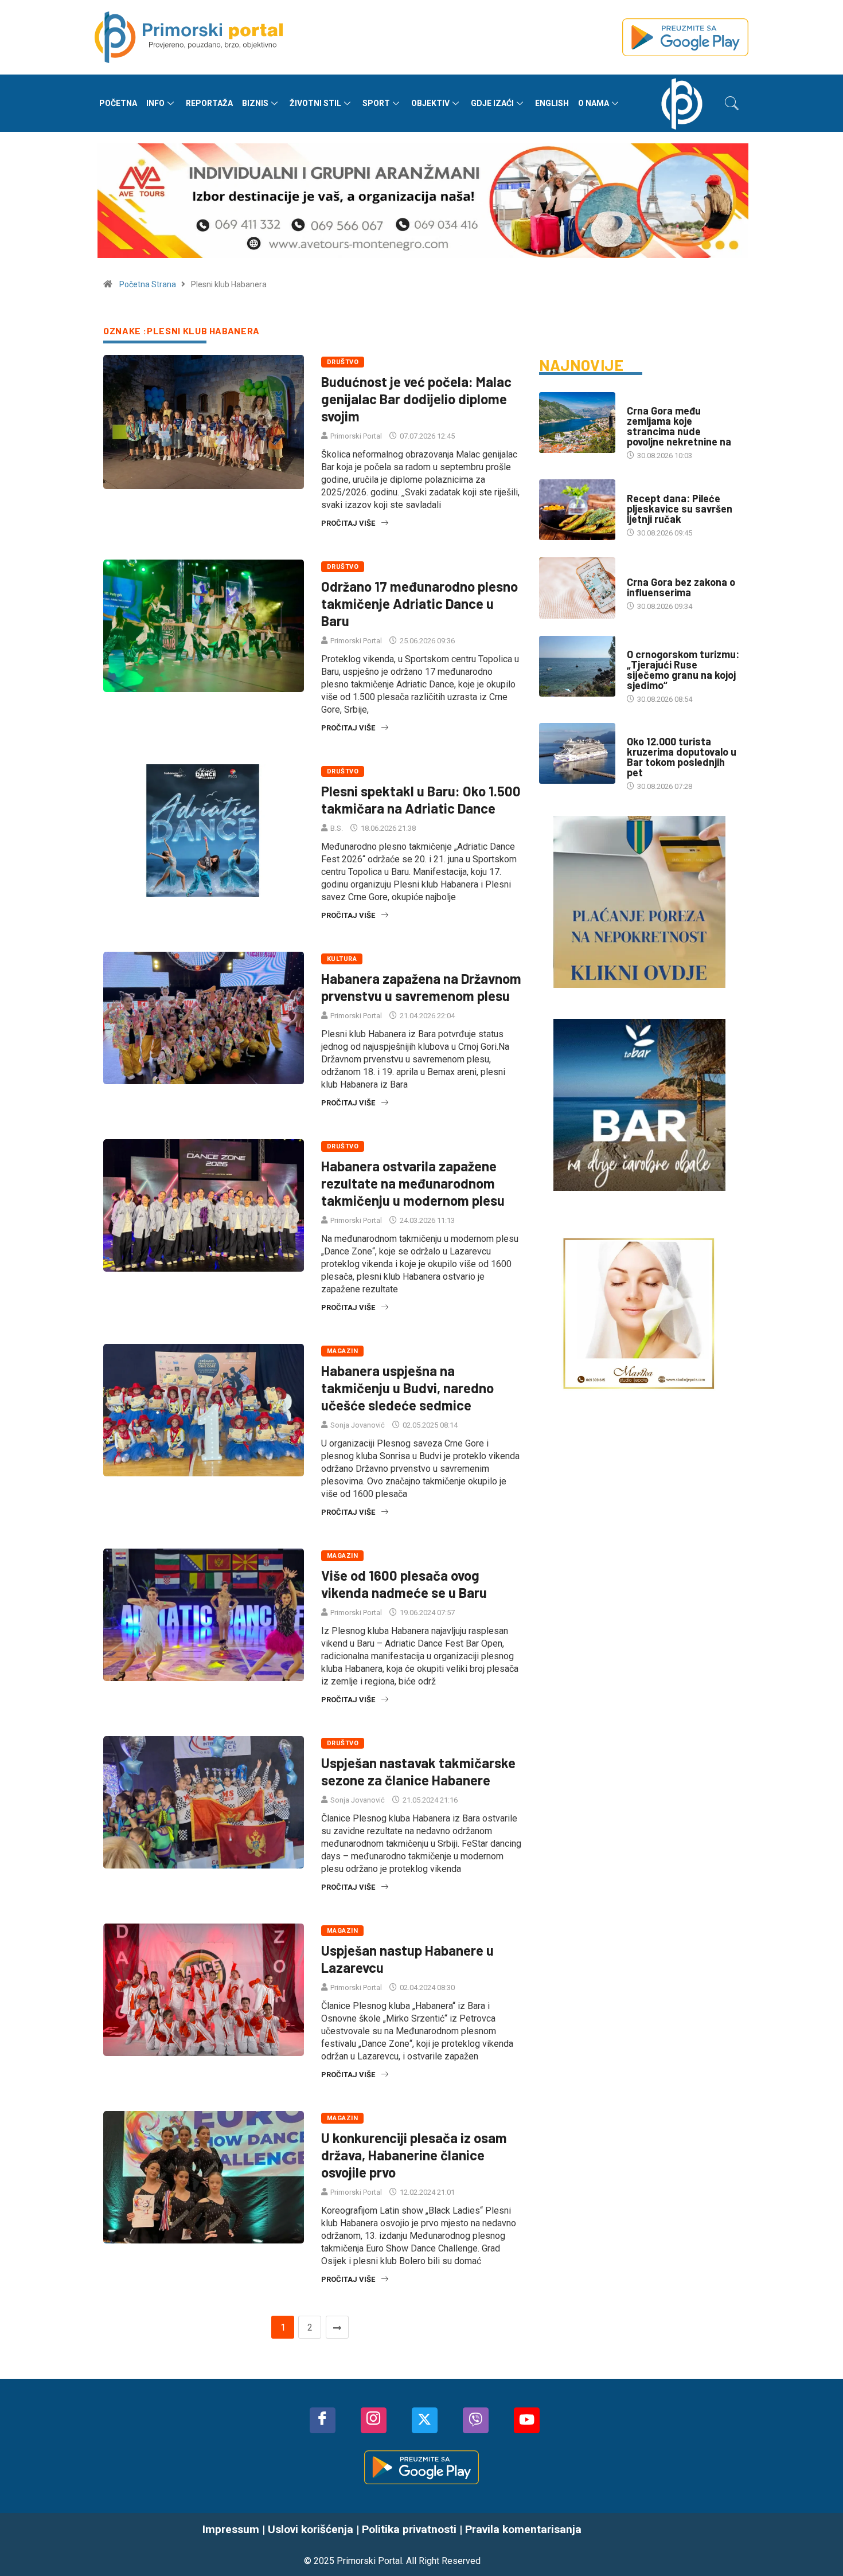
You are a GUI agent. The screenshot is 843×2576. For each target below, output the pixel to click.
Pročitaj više (348, 523)
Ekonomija (646, 643)
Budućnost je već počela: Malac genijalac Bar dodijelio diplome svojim (416, 399)
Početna (118, 103)
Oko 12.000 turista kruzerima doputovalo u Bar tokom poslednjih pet (682, 757)
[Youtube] (527, 2420)
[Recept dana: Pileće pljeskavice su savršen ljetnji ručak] (577, 510)
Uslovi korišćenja (311, 2529)
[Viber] (476, 2420)
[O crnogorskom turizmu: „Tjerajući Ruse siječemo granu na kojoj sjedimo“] (577, 666)
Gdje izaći (492, 103)
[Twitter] (425, 2420)
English (552, 103)
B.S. (337, 828)
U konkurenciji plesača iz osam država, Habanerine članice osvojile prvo (414, 2155)
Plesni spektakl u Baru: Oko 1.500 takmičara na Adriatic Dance (421, 800)
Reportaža (209, 103)
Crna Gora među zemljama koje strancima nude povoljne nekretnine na (679, 426)
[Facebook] (323, 2420)
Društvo (343, 362)
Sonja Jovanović (358, 1425)
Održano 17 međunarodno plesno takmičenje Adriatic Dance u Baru (419, 603)
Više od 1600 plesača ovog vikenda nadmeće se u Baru (404, 1584)
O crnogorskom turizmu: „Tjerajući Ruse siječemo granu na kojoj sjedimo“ (683, 670)
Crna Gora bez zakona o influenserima (681, 587)
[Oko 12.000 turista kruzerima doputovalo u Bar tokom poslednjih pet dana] (577, 753)
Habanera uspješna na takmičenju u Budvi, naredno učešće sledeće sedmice (407, 1388)
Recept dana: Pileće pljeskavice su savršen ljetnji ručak (680, 509)
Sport (376, 103)
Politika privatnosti (409, 2529)
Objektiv (430, 103)
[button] (732, 103)
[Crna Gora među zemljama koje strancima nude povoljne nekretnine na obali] (577, 423)
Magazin (342, 1351)
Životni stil (315, 103)
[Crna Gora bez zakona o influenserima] (577, 588)
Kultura (342, 959)
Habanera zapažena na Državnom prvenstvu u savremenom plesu (421, 987)
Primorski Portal (356, 436)
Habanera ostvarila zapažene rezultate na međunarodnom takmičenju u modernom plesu (413, 1183)
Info (155, 103)
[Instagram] (374, 2420)
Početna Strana (148, 284)
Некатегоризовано (662, 487)
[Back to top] (817, 2544)
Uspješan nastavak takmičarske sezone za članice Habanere (418, 1771)
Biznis (255, 103)
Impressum (231, 2529)
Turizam (642, 730)
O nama (594, 103)
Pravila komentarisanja (523, 2529)
